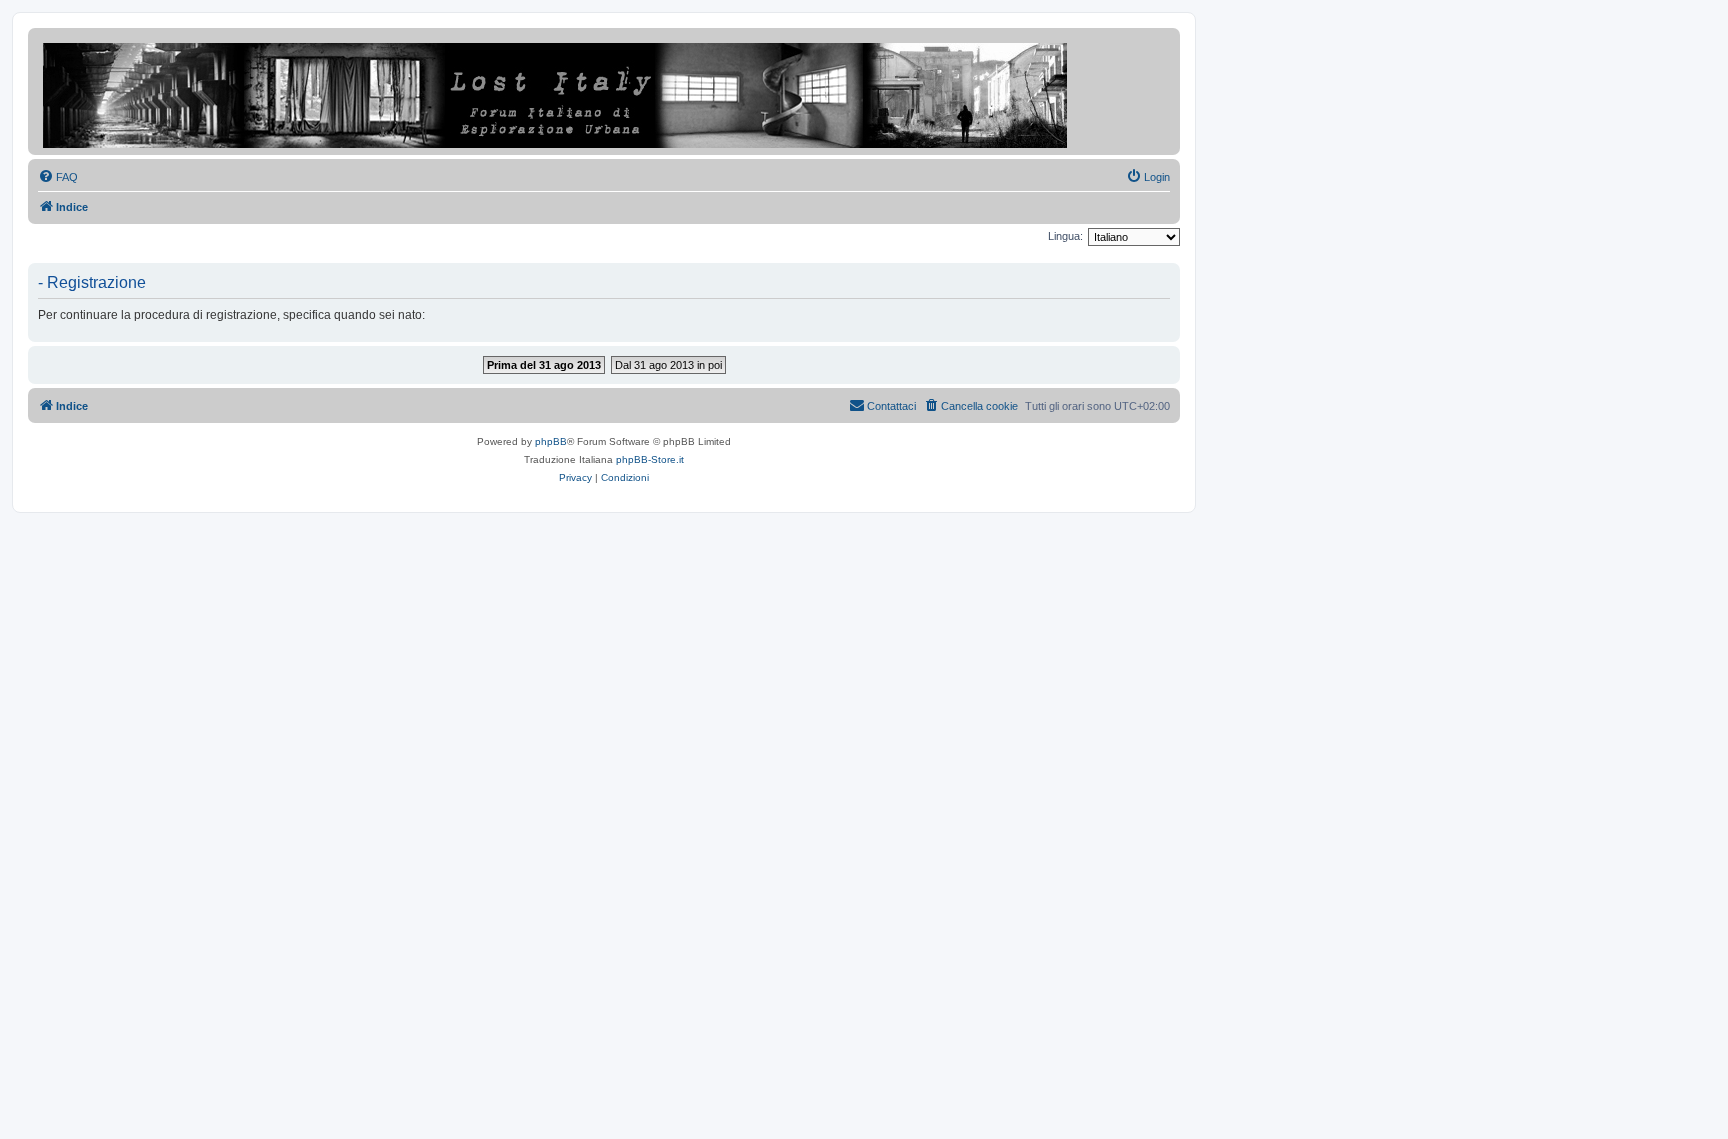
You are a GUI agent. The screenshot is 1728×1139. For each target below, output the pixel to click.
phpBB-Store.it (650, 459)
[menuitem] (58, 177)
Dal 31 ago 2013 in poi (668, 365)
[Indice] (556, 91)
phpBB (551, 441)
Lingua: (1065, 236)
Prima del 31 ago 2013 (544, 365)
